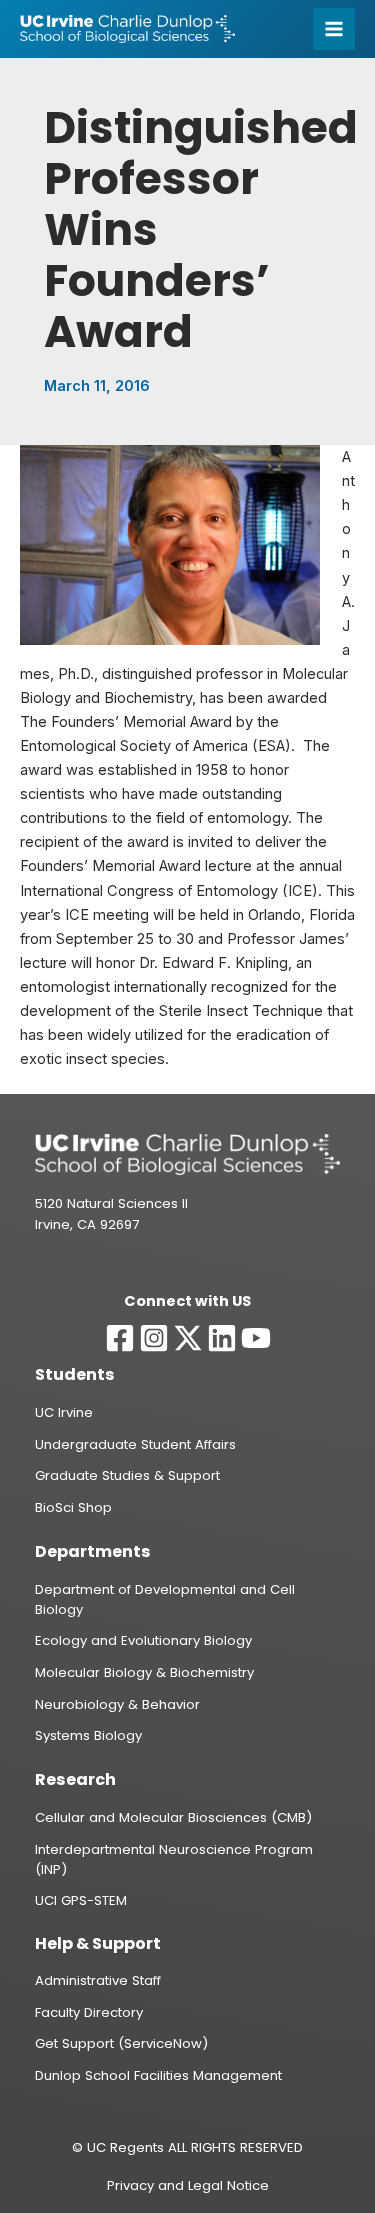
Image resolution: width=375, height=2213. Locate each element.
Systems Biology (88, 1735)
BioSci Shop (73, 1507)
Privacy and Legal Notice (188, 2185)
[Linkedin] (222, 1338)
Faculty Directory (89, 2012)
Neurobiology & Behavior (117, 1704)
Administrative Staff (98, 1980)
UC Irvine (64, 1412)
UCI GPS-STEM (81, 1900)
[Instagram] (154, 1338)
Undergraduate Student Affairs (135, 1444)
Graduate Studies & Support (127, 1475)
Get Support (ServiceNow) (121, 2043)
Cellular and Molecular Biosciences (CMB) (173, 1817)
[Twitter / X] (188, 1338)
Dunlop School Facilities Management (158, 2075)
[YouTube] (256, 1338)
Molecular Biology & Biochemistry (144, 1672)
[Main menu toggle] (334, 29)
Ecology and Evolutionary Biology (143, 1640)
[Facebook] (120, 1338)
